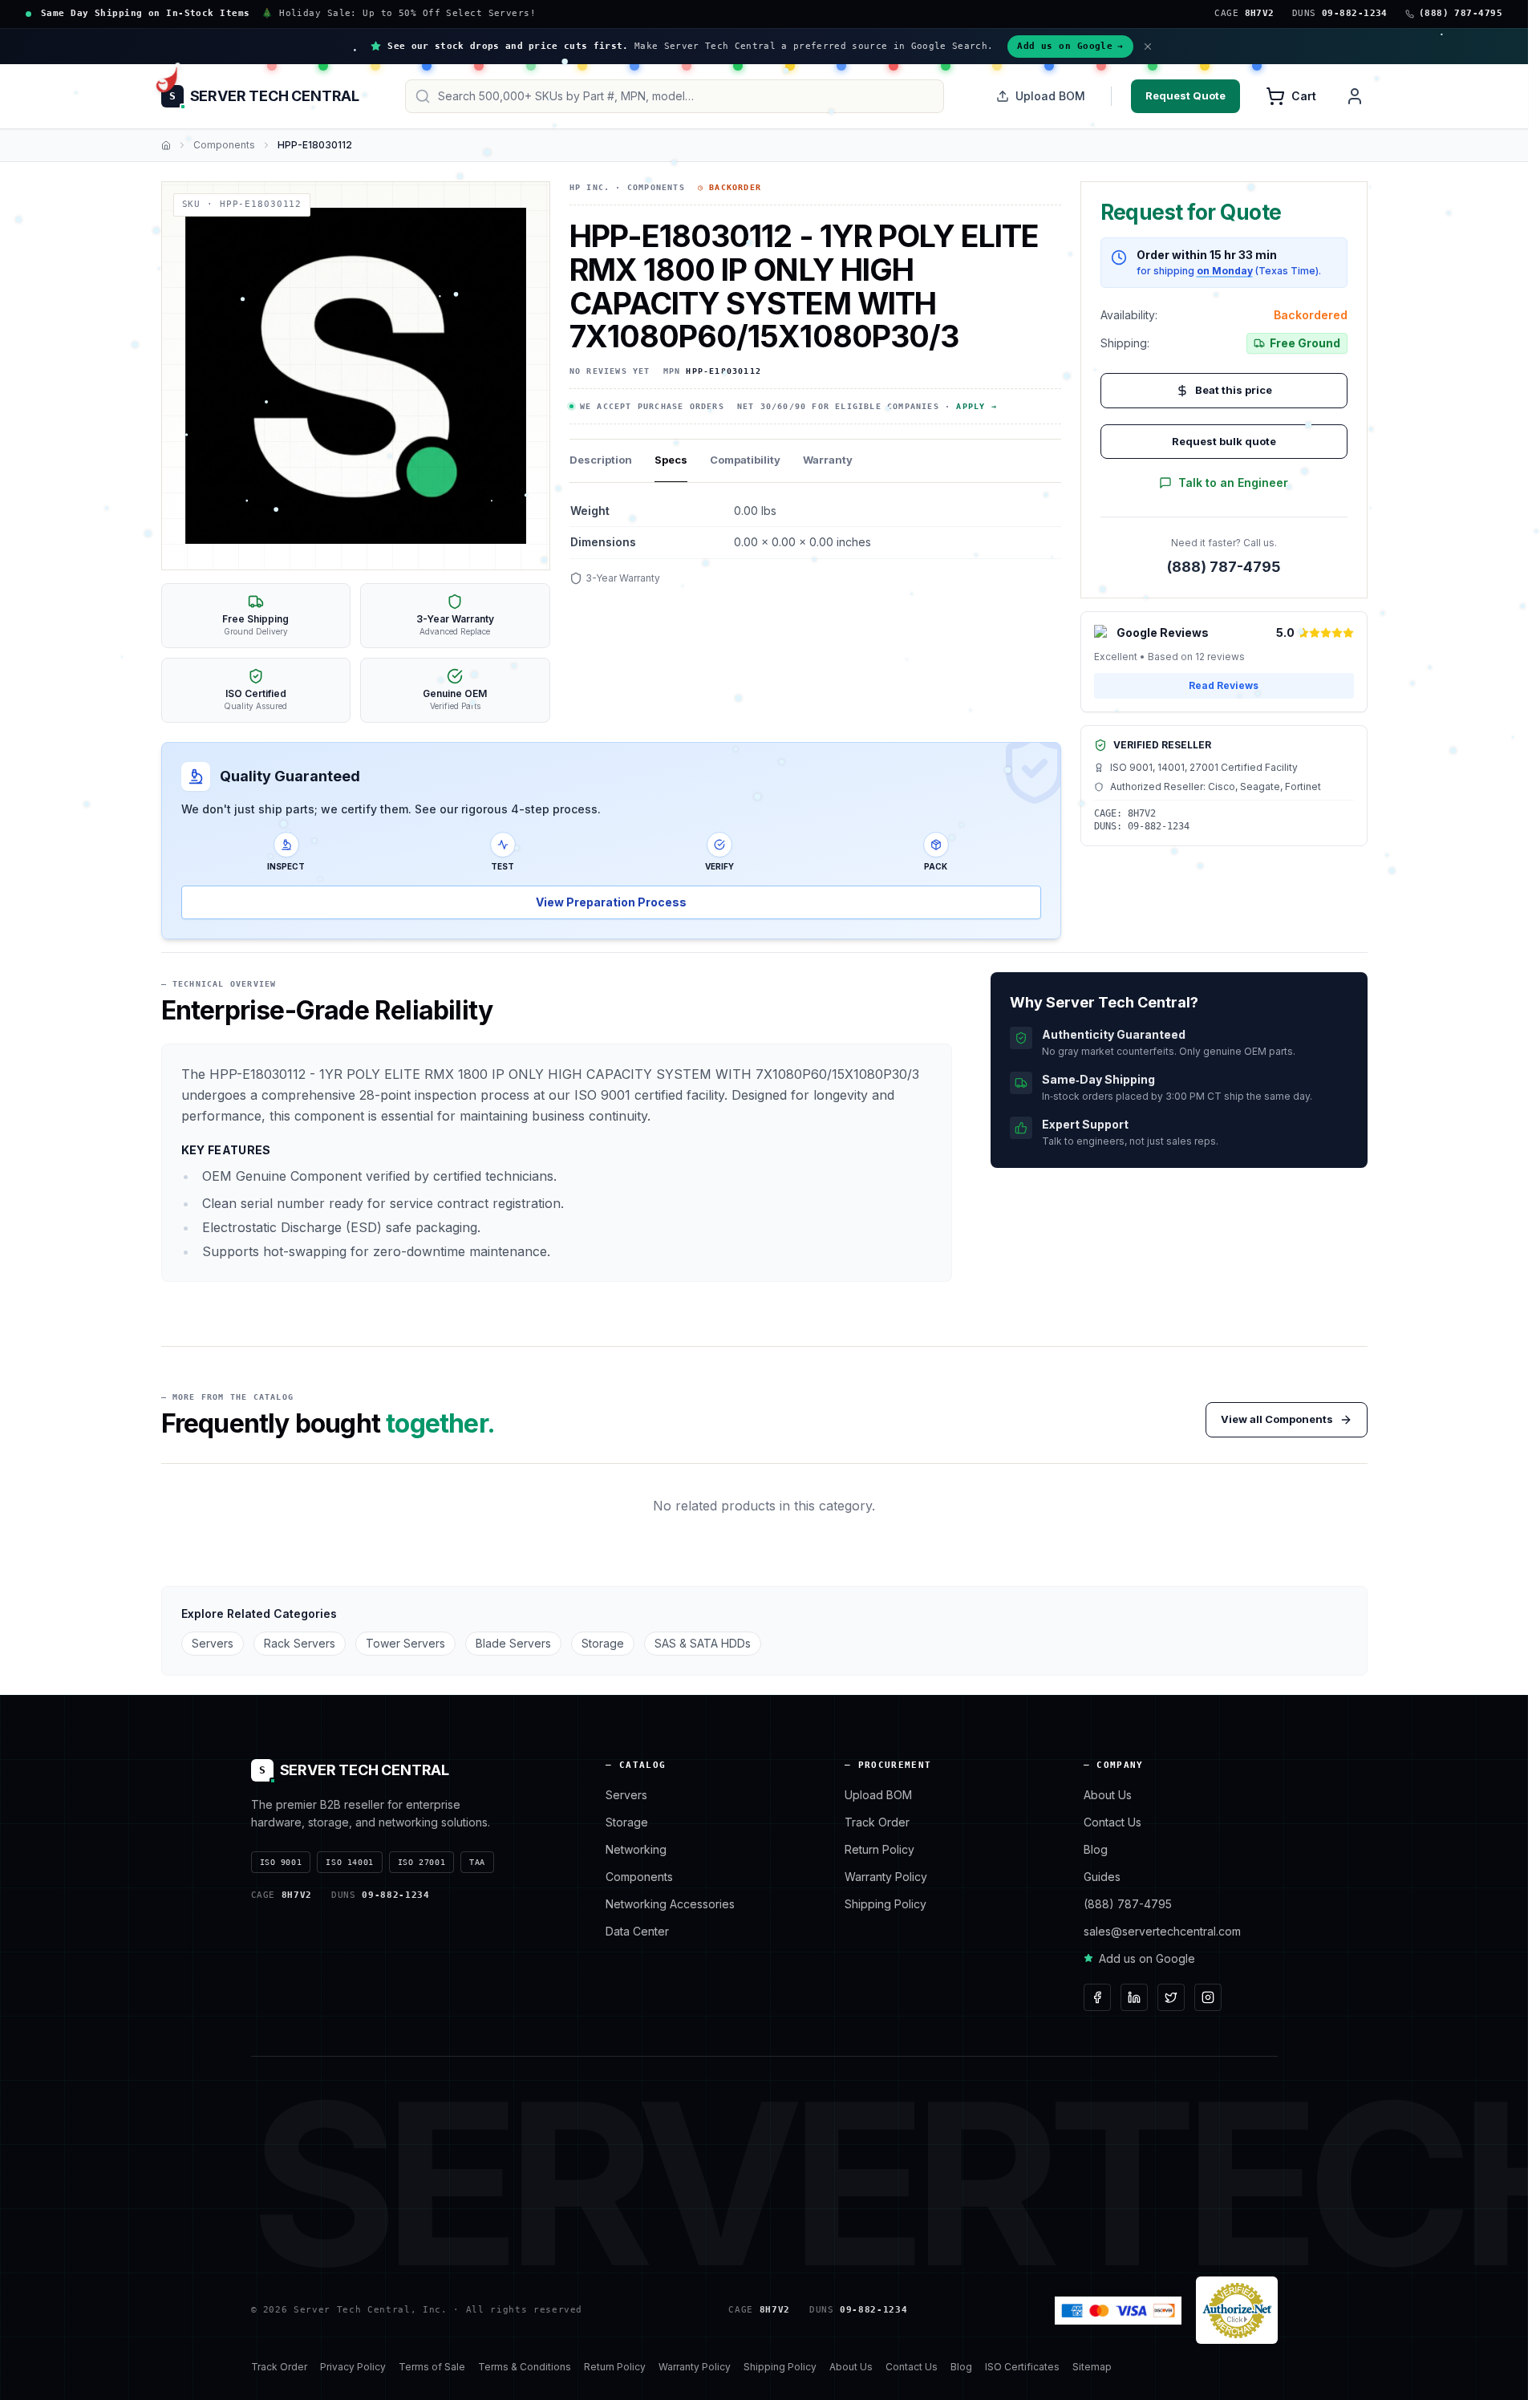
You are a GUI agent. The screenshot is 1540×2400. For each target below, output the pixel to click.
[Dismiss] (1148, 47)
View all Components (1277, 1419)
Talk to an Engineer (1233, 482)
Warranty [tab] (828, 460)
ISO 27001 (421, 1862)
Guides (1102, 1877)
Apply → (976, 406)
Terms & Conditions (525, 2367)
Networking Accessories (670, 1904)
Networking (636, 1849)
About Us (1108, 1795)
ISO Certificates (1022, 2367)
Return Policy (879, 1849)
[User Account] (1355, 96)
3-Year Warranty (623, 578)
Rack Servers (300, 1643)
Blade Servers (513, 1643)
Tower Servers (405, 1643)
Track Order (877, 1822)
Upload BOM (1050, 96)
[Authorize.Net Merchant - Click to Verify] (1237, 2310)
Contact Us (1112, 1822)
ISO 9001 (281, 1862)
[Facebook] (1097, 1997)
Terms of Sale (432, 2367)
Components (224, 145)
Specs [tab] (671, 460)
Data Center (637, 1931)
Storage (603, 1643)
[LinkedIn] (1134, 1997)
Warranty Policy (886, 1877)
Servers (213, 1643)
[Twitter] (1171, 1997)
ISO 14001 (349, 1862)
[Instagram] (1208, 1997)
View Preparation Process (611, 902)
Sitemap (1092, 2367)
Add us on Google (1070, 46)
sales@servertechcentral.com (1162, 1931)
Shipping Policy (885, 1904)
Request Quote (1185, 95)
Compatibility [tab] (745, 460)
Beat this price (1234, 390)
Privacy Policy (353, 2367)
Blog (1096, 1849)
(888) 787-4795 (1224, 567)
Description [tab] (601, 460)
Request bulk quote (1224, 441)
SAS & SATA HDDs (703, 1643)
